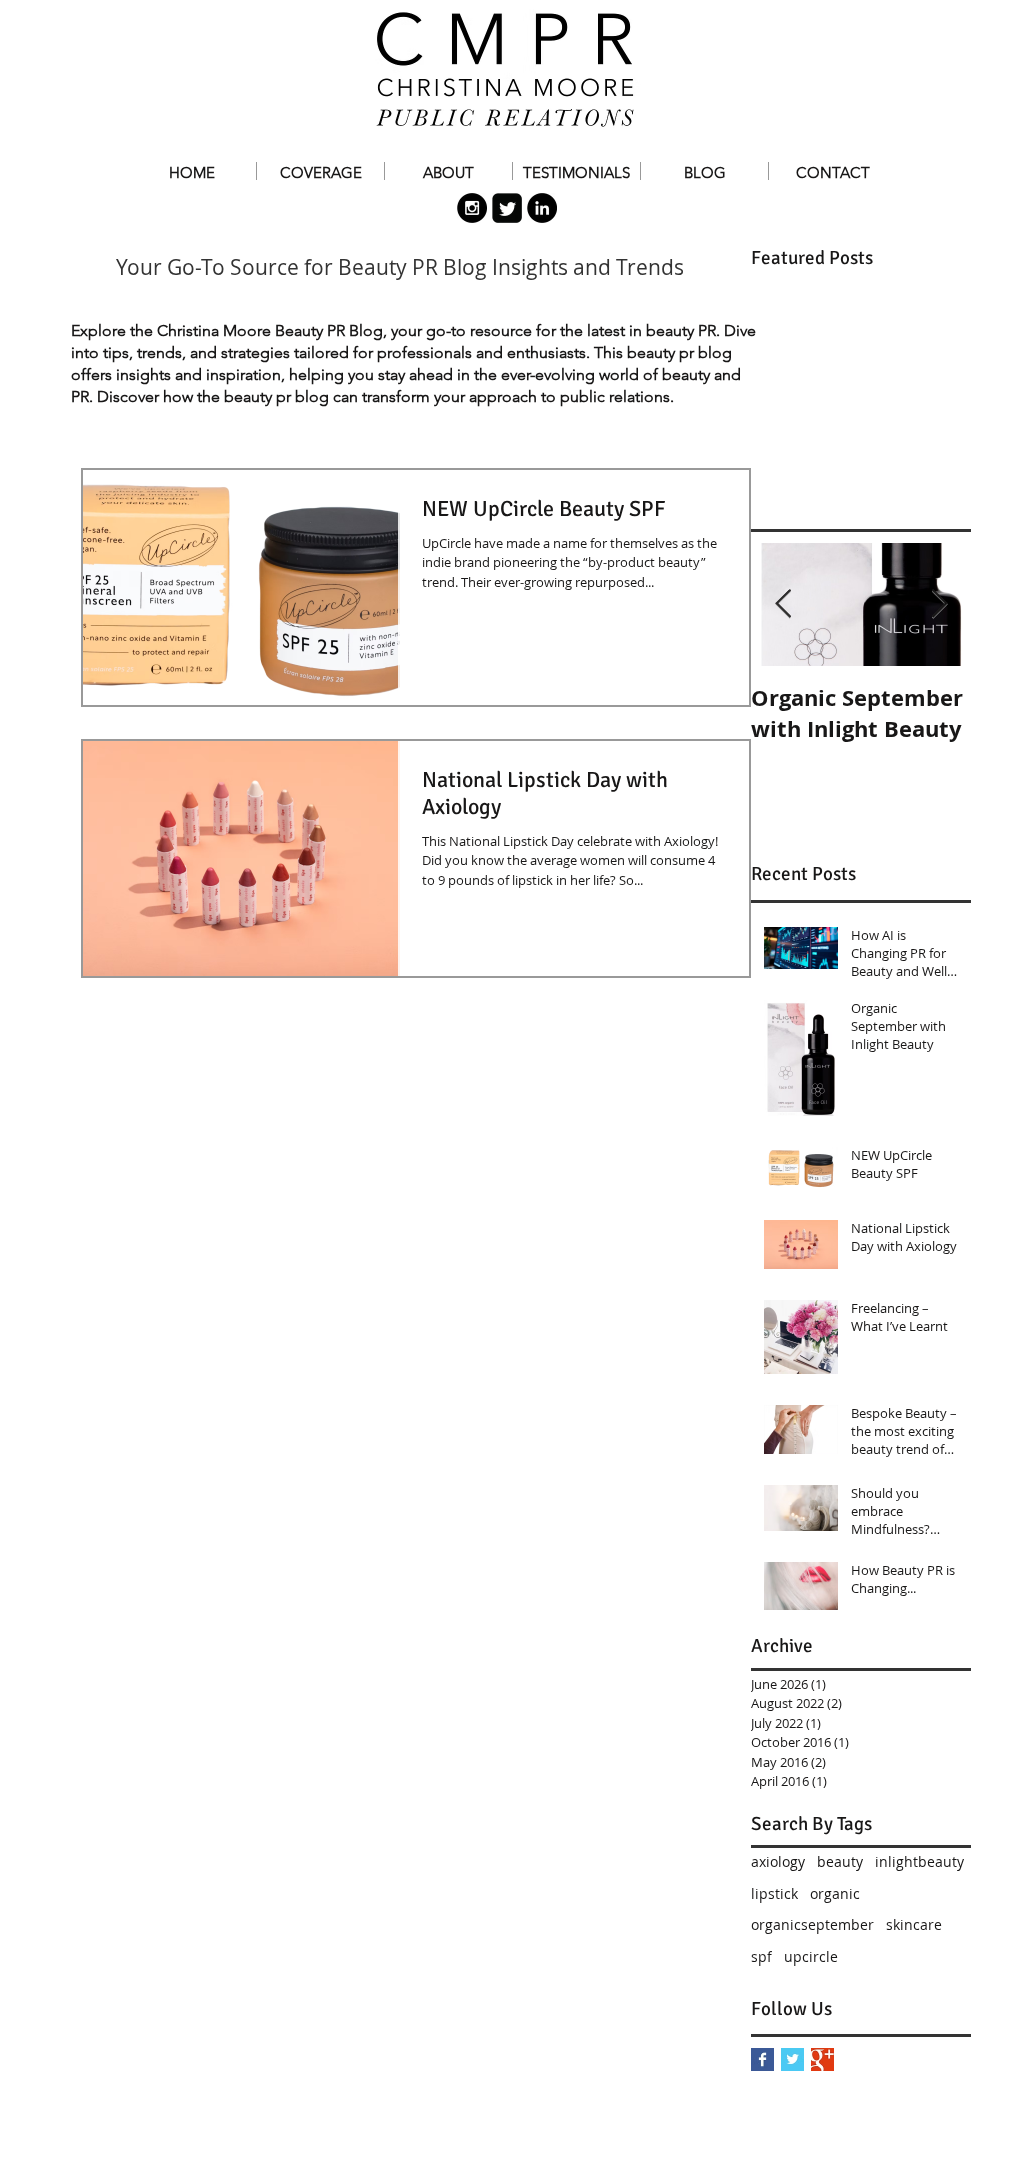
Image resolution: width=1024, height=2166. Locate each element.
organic (835, 1893)
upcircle (811, 1956)
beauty (840, 1861)
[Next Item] (939, 604)
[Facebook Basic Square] (762, 2059)
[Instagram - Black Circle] (472, 208)
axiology (778, 1861)
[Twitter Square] (507, 208)
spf (761, 1956)
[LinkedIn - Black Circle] (542, 208)
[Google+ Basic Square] (822, 2059)
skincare (914, 1924)
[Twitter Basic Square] (792, 2059)
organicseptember (812, 1924)
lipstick (774, 1893)
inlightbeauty (919, 1861)
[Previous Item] (783, 604)
